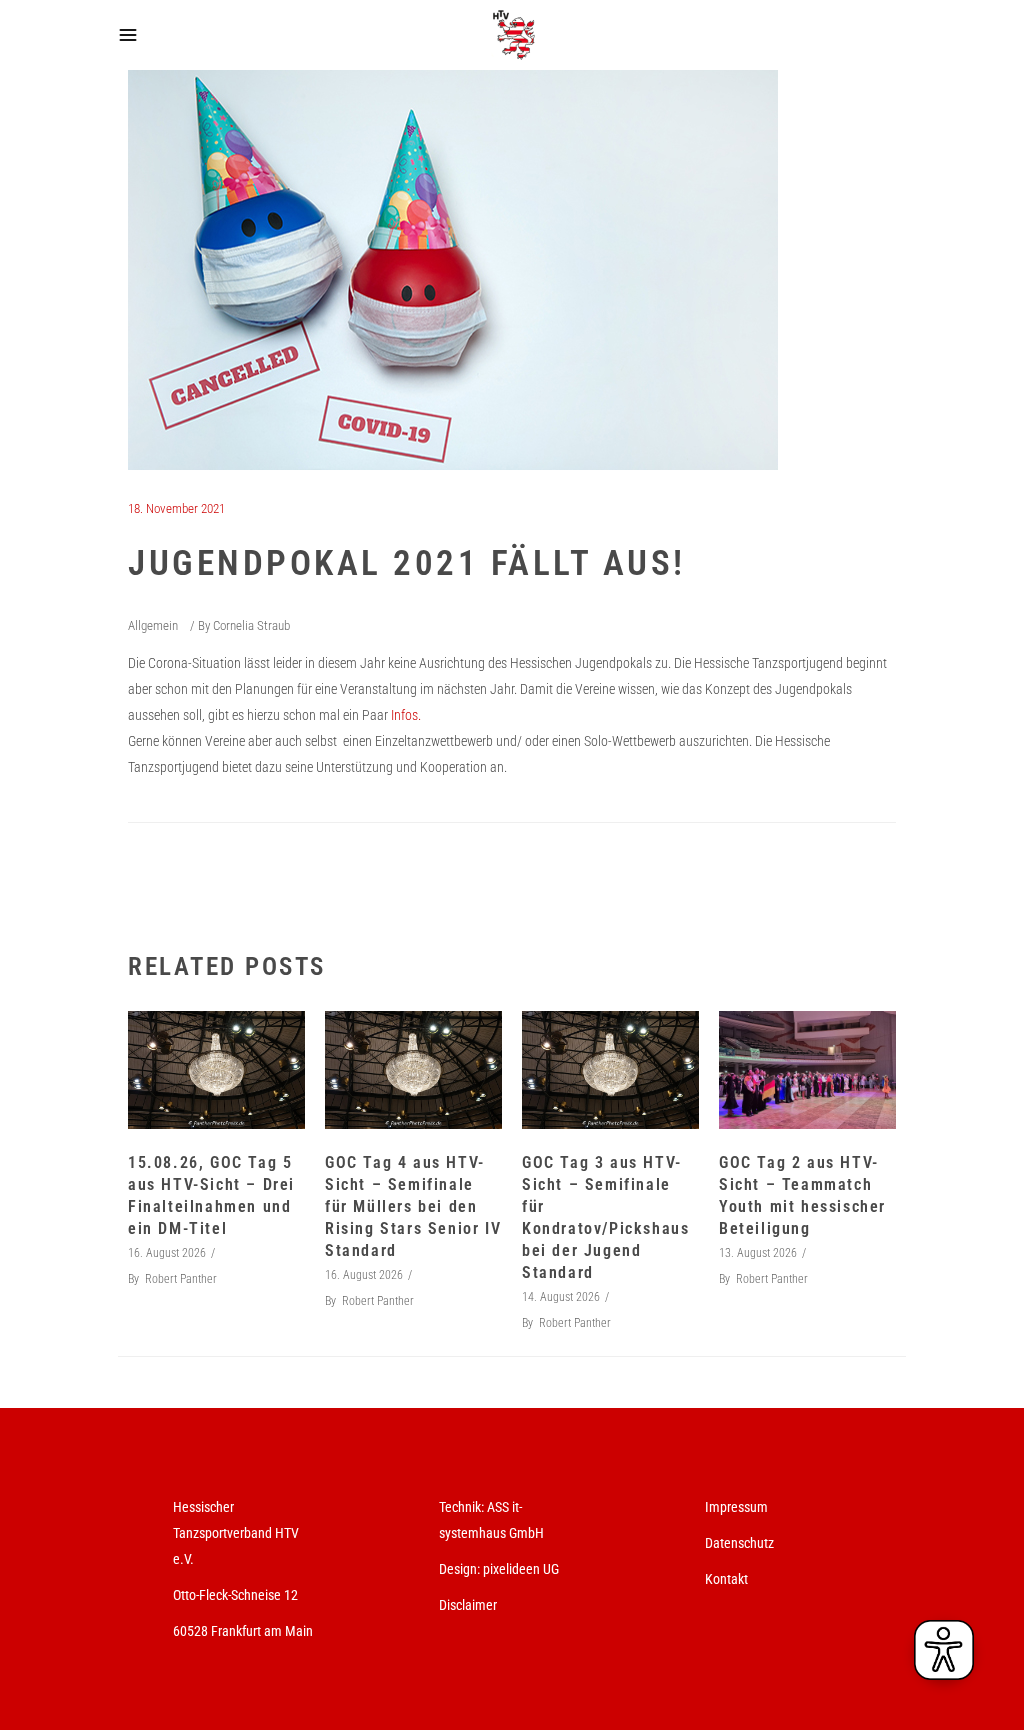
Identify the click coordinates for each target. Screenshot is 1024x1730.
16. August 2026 (167, 1253)
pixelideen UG (521, 1569)
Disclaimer (468, 1605)
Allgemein (153, 625)
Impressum (736, 1507)
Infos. (407, 715)
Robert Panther (181, 1279)
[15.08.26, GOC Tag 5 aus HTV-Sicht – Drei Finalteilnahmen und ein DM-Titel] (216, 1070)
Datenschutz (739, 1543)
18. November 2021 (176, 508)
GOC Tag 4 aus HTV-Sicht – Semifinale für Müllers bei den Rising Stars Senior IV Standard (413, 1206)
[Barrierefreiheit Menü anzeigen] (944, 1650)
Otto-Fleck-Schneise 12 (235, 1595)
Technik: (463, 1507)
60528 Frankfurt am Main (243, 1631)
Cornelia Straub (251, 625)
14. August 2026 (561, 1297)
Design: (459, 1569)
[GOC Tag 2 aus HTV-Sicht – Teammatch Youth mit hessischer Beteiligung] (807, 1070)
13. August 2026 (758, 1253)
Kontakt (726, 1579)
